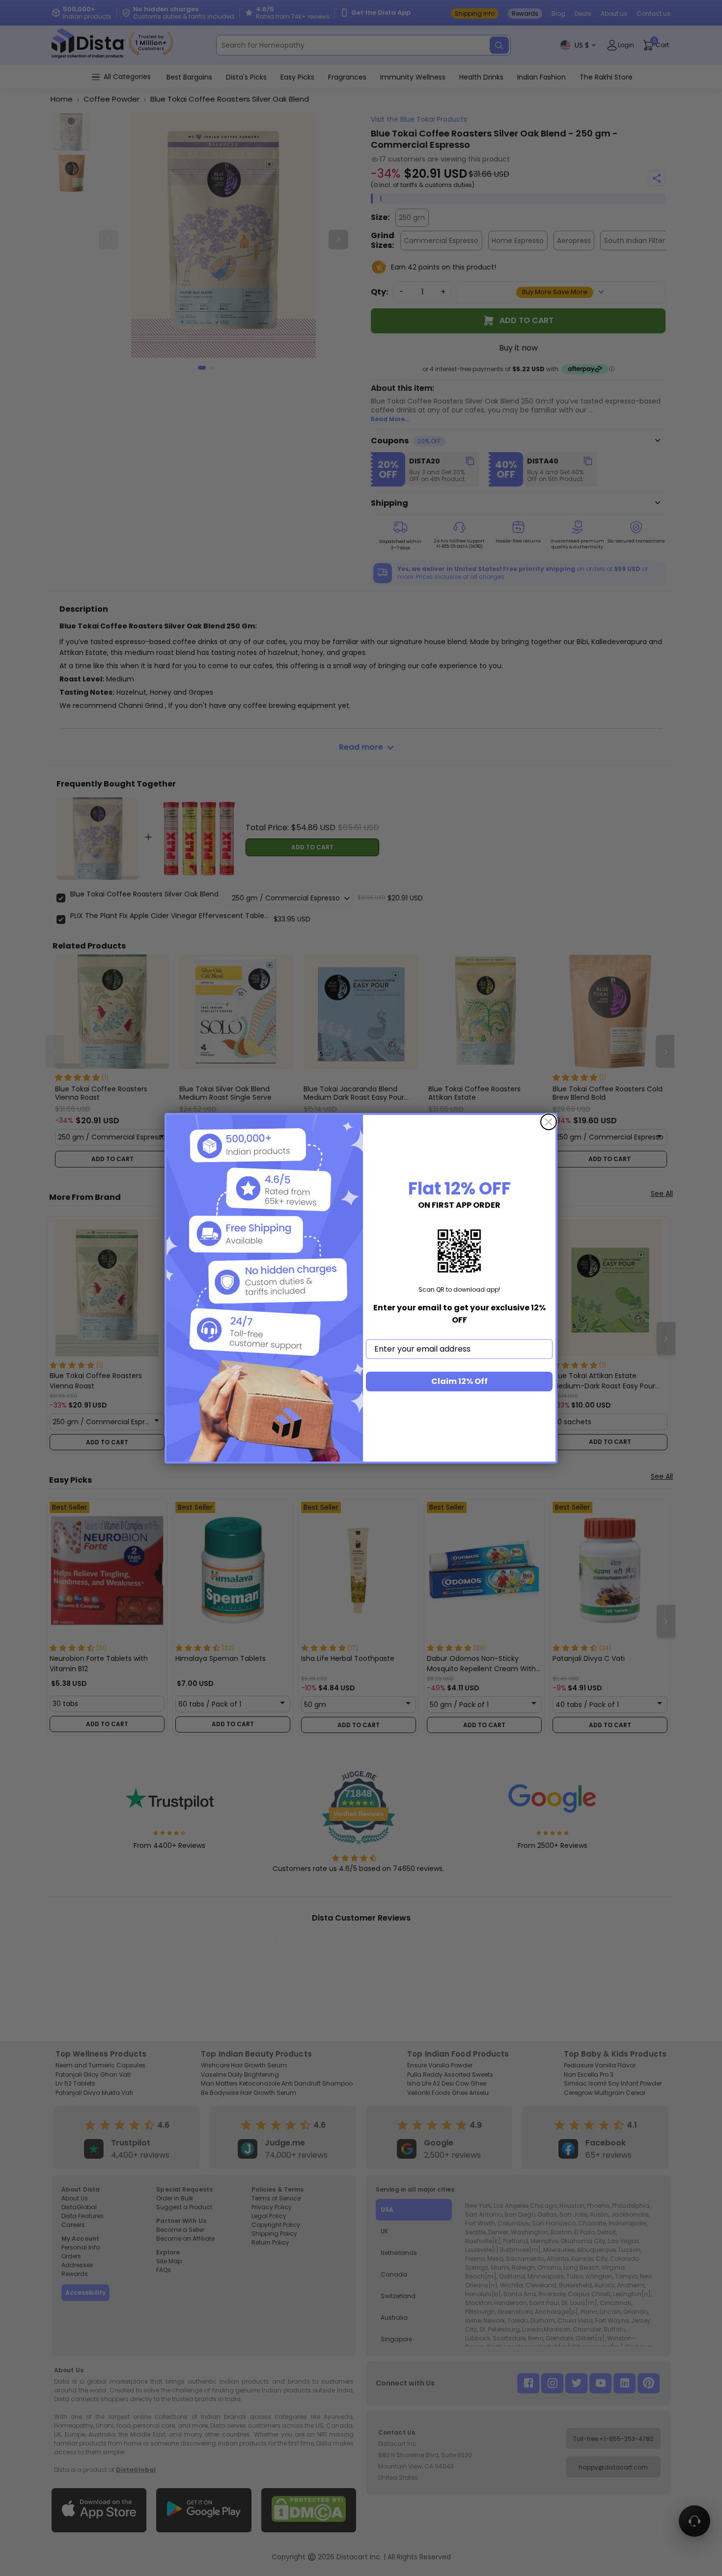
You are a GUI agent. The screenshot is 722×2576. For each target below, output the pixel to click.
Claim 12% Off (459, 1381)
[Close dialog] (549, 1122)
